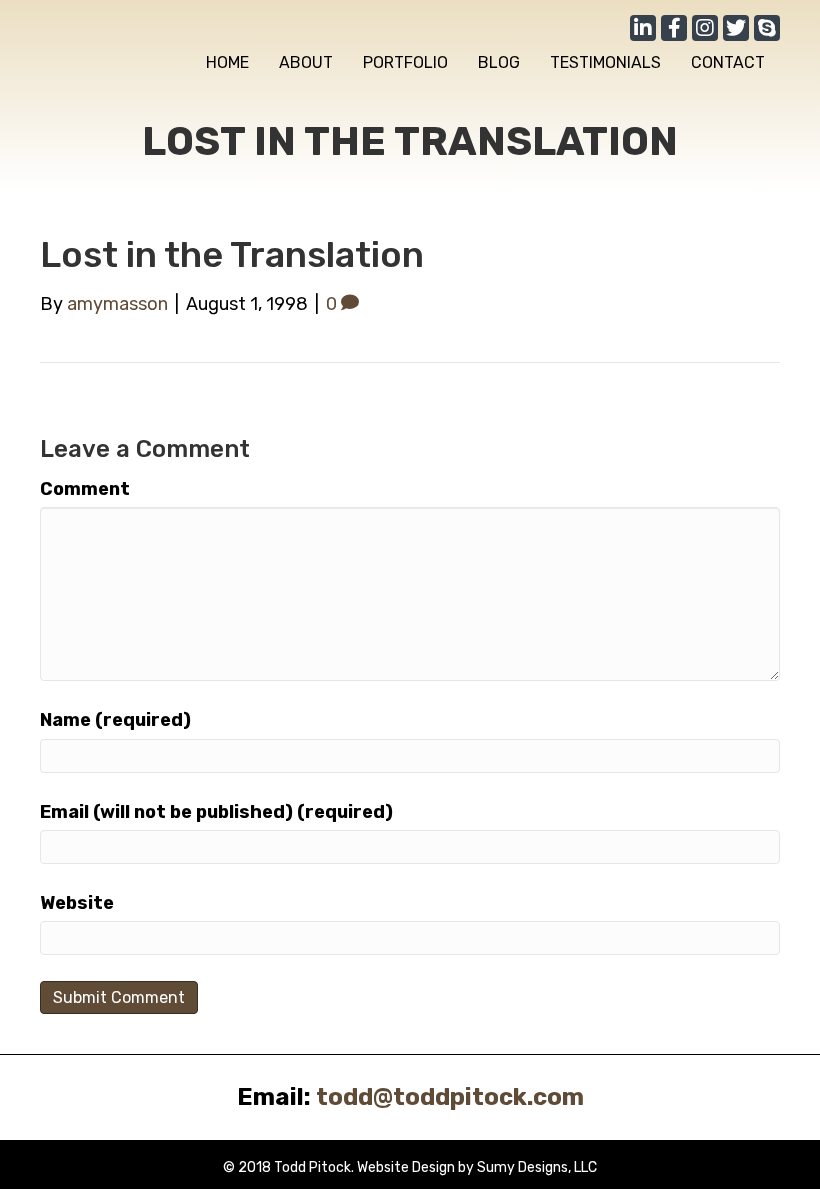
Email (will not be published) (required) (216, 812)
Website (77, 903)
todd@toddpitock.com (450, 1097)
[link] (227, 62)
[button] (643, 28)
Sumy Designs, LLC (537, 1167)
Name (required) (115, 720)
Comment (85, 489)
